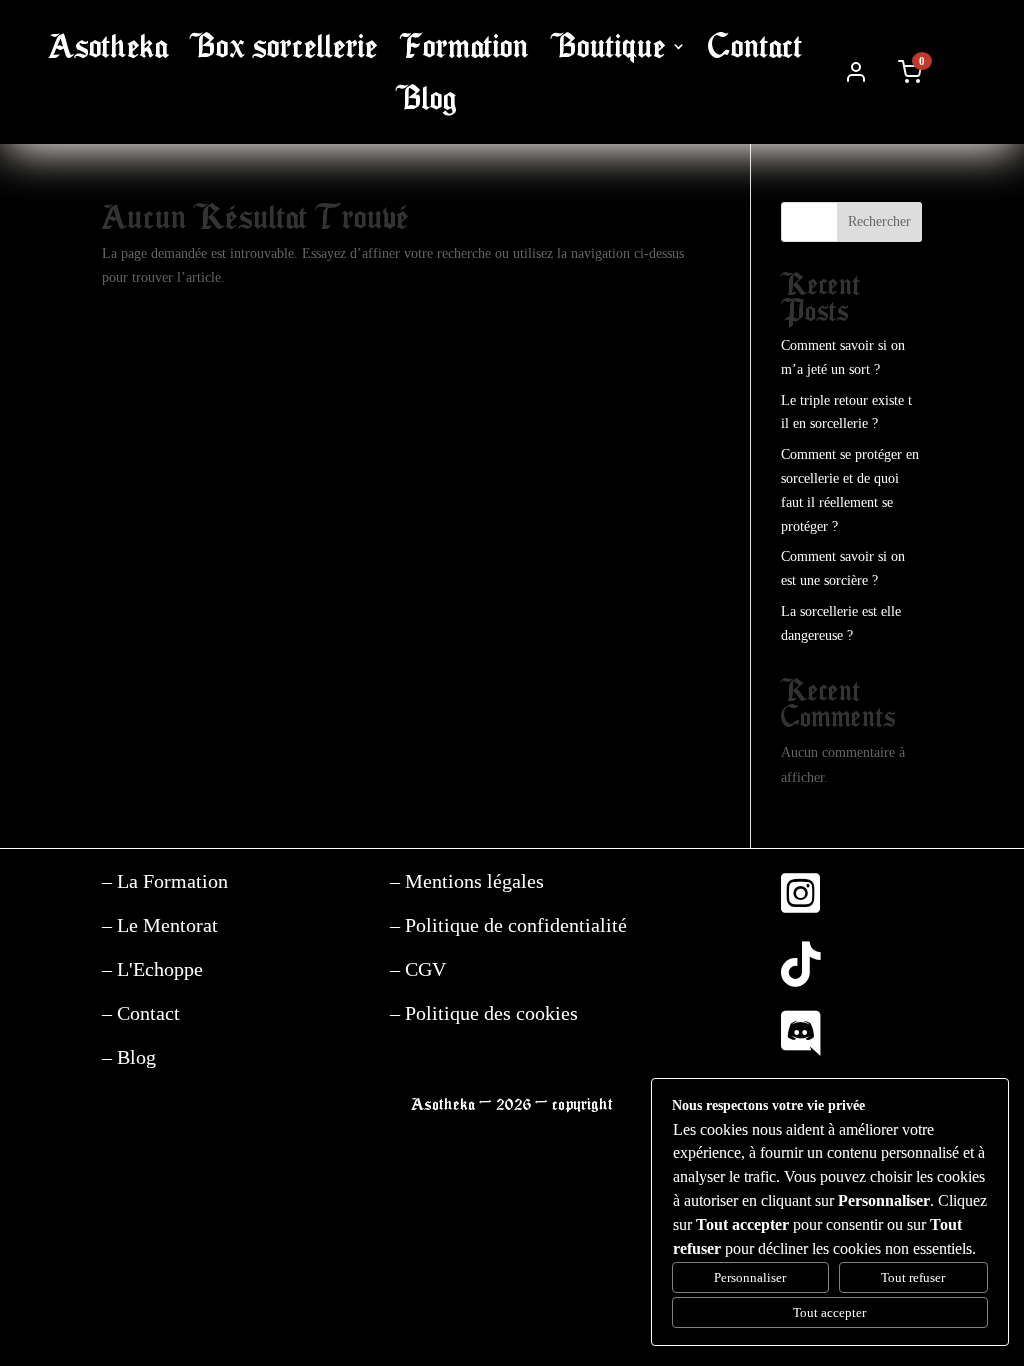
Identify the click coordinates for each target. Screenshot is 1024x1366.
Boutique (608, 46)
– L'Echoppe (152, 969)
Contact (755, 46)
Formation (464, 46)
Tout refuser (913, 1277)
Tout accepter (829, 1312)
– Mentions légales (467, 881)
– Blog (129, 1057)
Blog (426, 98)
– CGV (418, 969)
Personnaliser (750, 1277)
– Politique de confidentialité (508, 925)
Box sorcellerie (284, 46)
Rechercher (879, 221)
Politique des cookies (489, 1013)
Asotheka (108, 46)
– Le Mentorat (160, 925)
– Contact (141, 1013)
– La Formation (165, 881)
